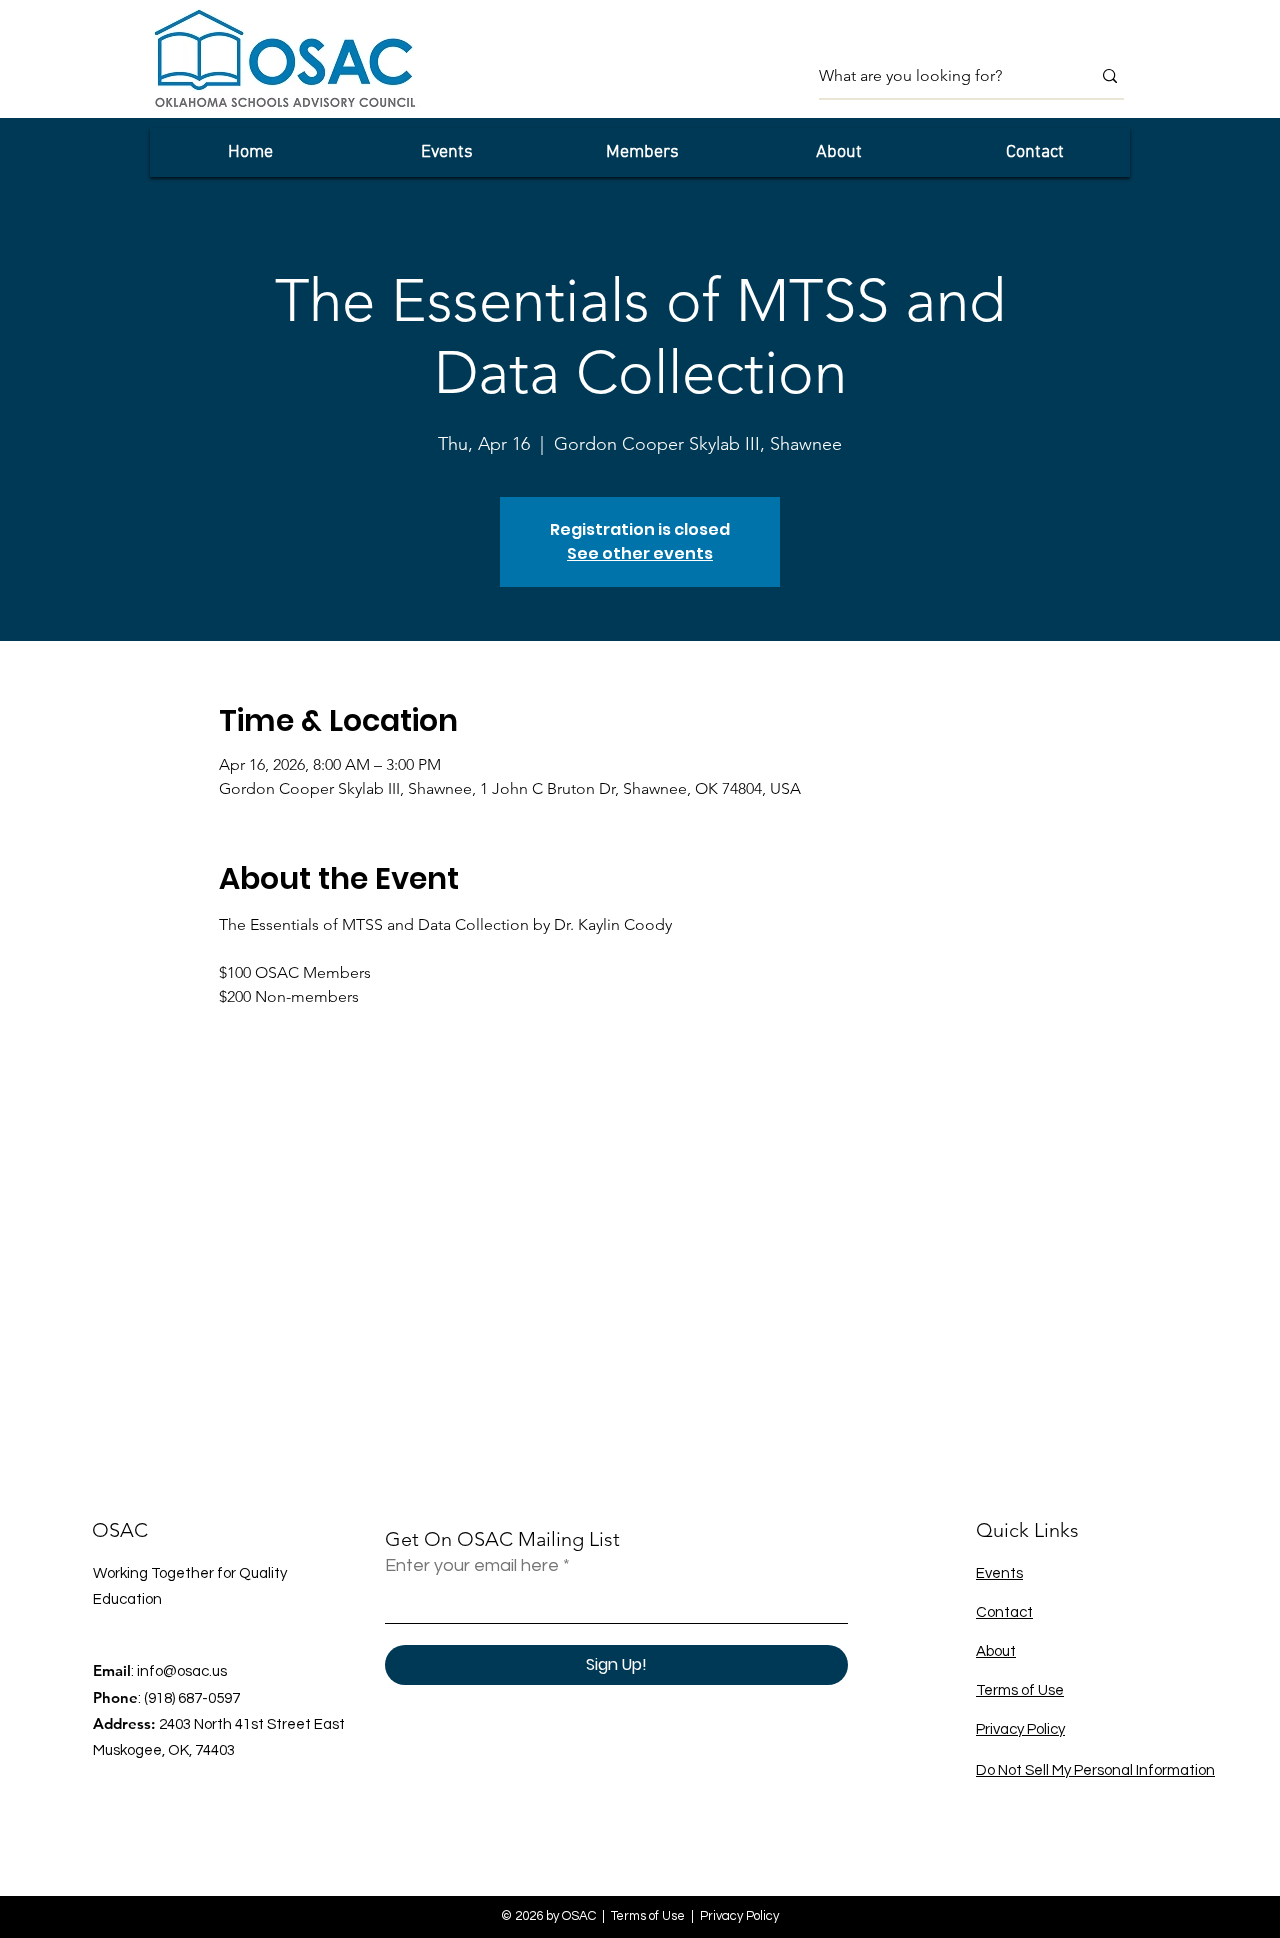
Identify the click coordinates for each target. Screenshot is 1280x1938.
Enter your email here (472, 1566)
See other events (640, 553)
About (996, 1651)
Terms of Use (1020, 1690)
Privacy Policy (1020, 1729)
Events (999, 1573)
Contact (1004, 1612)
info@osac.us (182, 1671)
